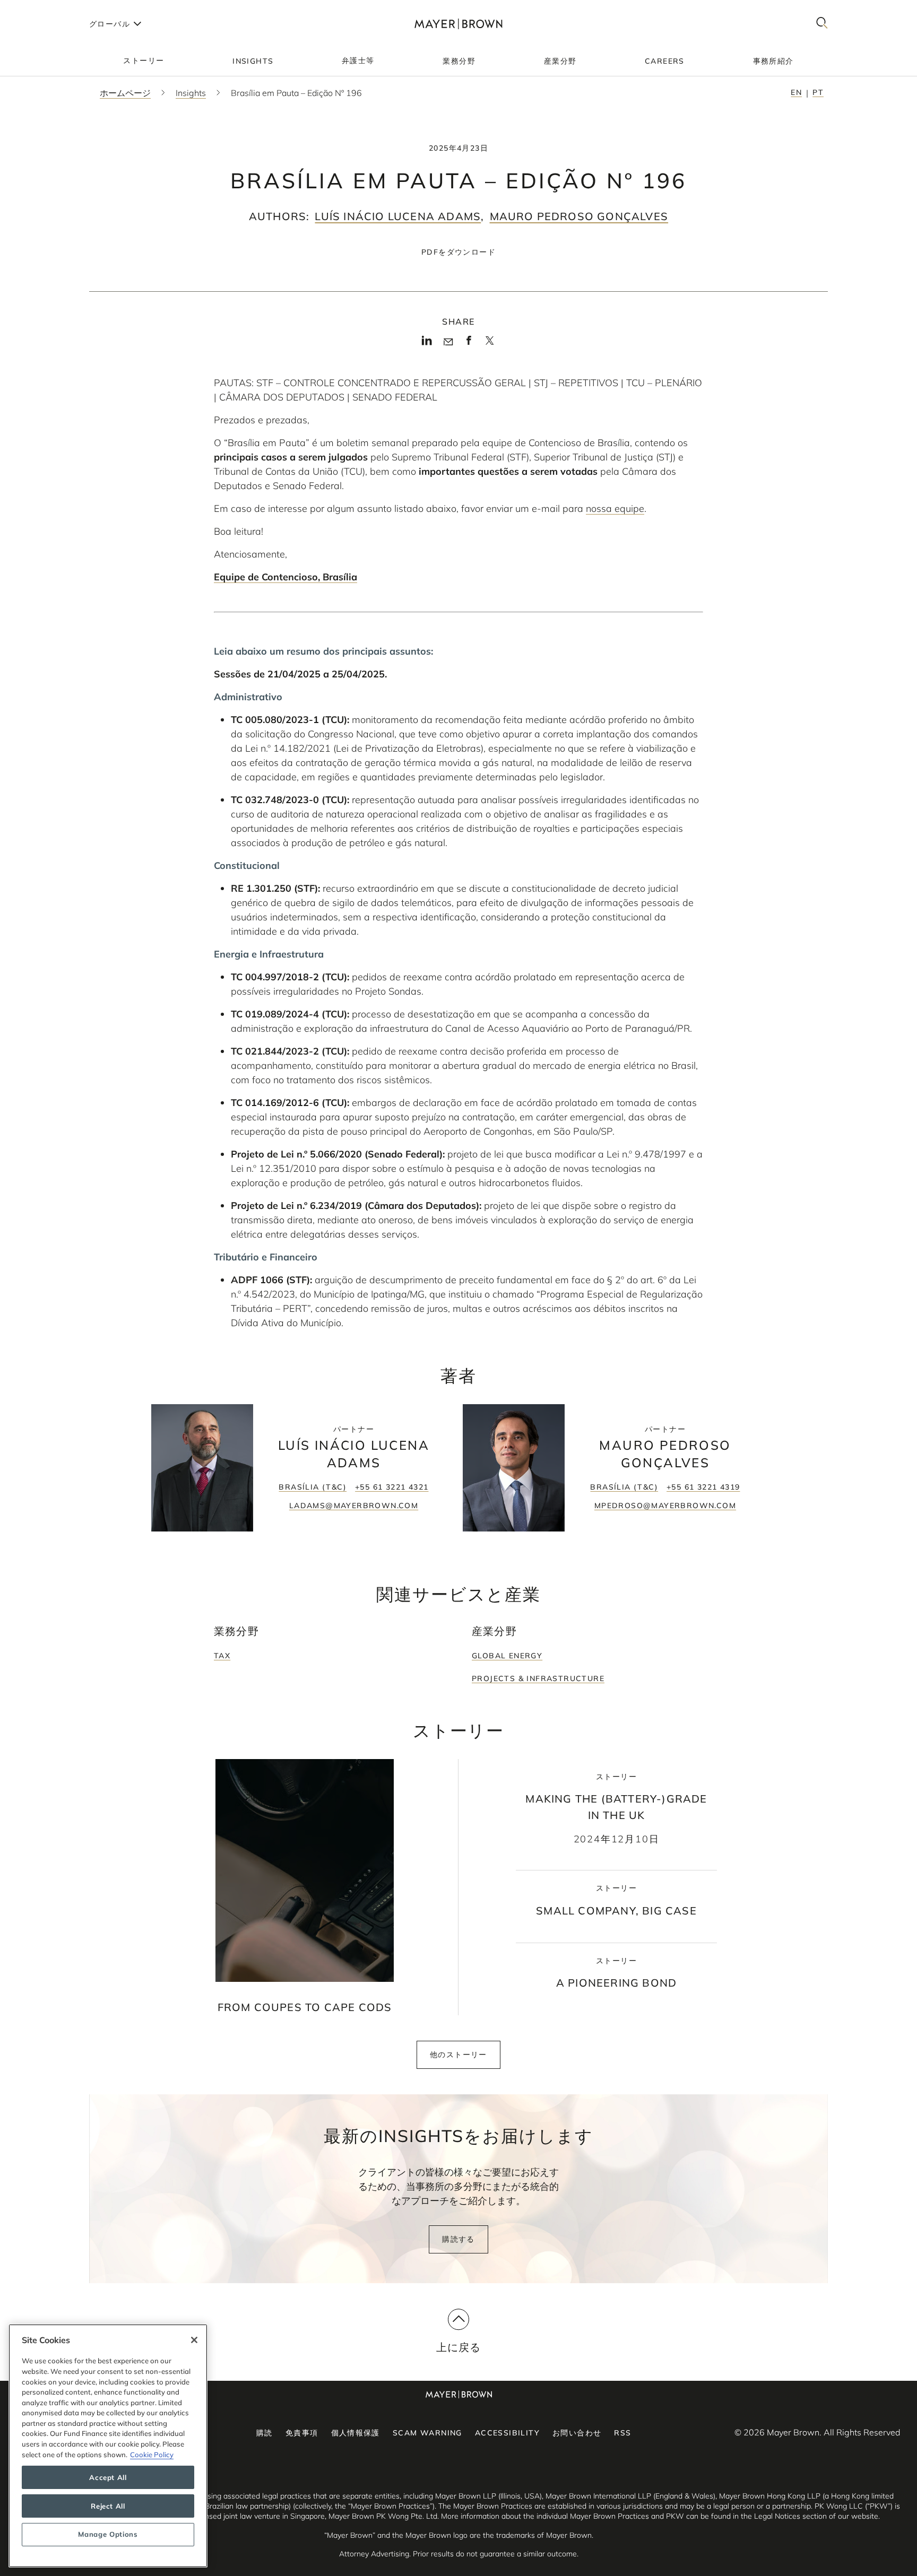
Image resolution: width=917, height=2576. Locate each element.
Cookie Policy (152, 2455)
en (796, 92)
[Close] (194, 2340)
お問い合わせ (577, 2433)
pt (818, 92)
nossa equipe (615, 508)
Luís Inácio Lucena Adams (398, 216)
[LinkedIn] (427, 344)
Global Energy (507, 1656)
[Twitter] (490, 344)
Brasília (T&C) (313, 1487)
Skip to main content (52, 8)
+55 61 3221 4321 (392, 1487)
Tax (222, 1656)
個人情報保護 (356, 2433)
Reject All (108, 2506)
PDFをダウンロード (458, 252)
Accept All (108, 2477)
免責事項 (302, 2433)
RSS (622, 2433)
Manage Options (108, 2535)
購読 (265, 2433)
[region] (108, 2446)
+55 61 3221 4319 (703, 1487)
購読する (458, 2239)
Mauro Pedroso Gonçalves (579, 216)
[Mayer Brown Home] (458, 24)
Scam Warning (427, 2433)
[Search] (822, 24)
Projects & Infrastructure (538, 1678)
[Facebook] (469, 344)
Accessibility (507, 2433)
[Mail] (448, 342)
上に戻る (459, 2347)
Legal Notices (777, 2516)
